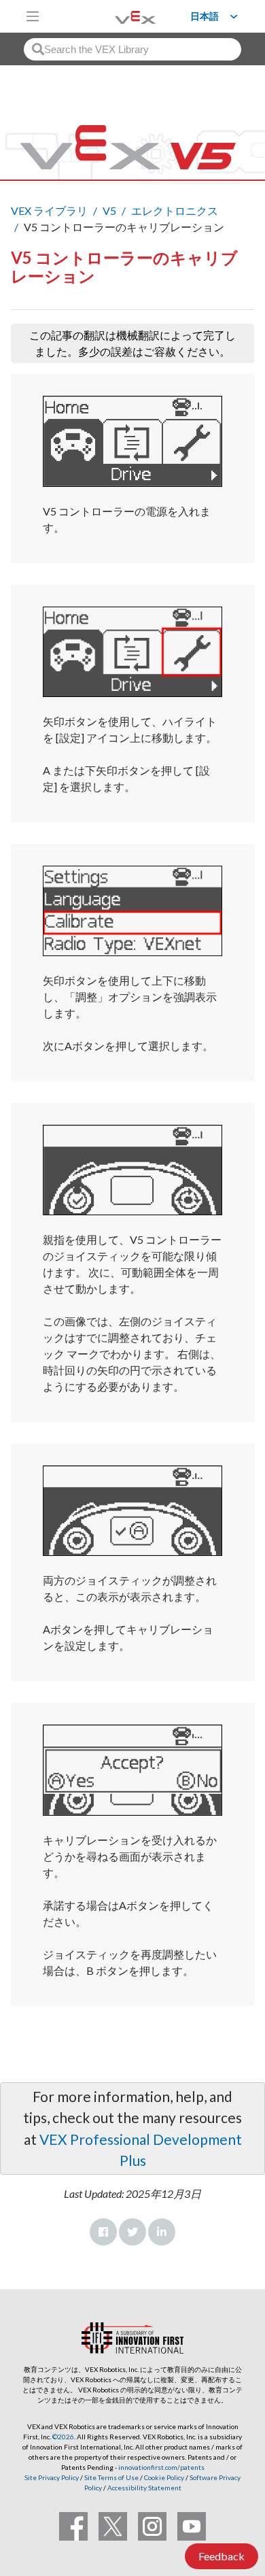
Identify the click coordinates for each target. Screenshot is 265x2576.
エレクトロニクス (175, 210)
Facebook (103, 2232)
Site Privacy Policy (52, 2477)
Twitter (132, 2232)
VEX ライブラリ (49, 210)
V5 (109, 210)
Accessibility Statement (144, 2488)
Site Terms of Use (111, 2477)
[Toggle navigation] (33, 16)
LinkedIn (162, 2232)
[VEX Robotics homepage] (118, 16)
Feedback (222, 2556)
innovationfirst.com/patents (161, 2467)
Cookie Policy (164, 2477)
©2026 (63, 2437)
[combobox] (132, 49)
